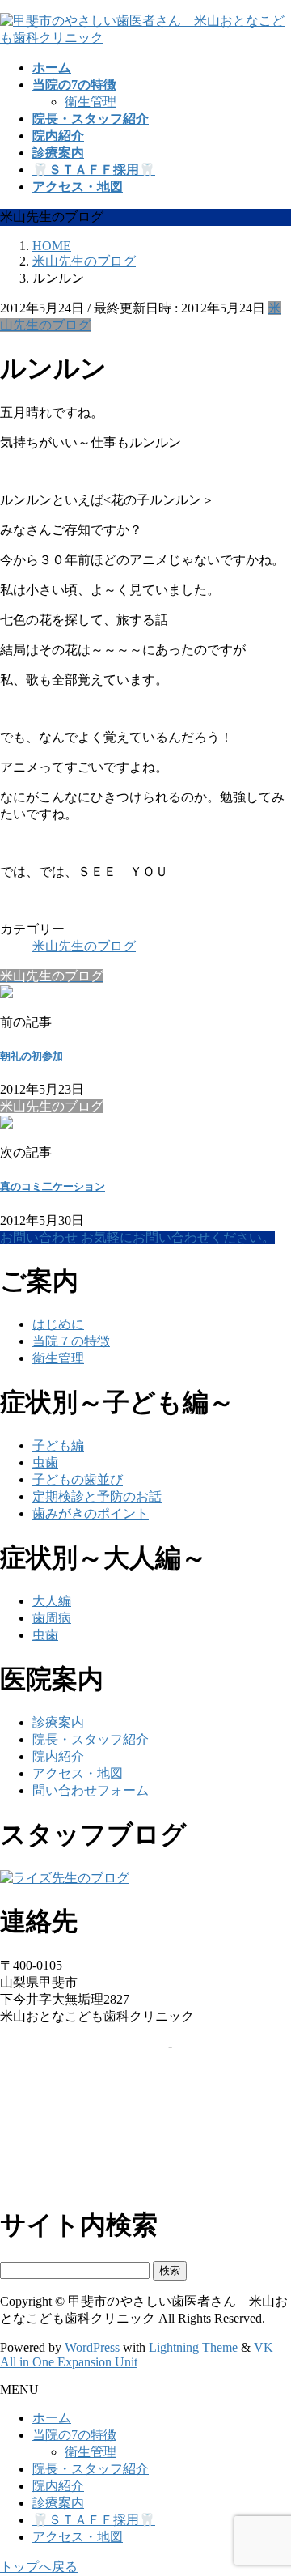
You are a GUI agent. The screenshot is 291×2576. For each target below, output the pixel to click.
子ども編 (58, 1445)
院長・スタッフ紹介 (91, 1739)
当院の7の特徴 (74, 2435)
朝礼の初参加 (32, 1056)
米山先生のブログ (84, 946)
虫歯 (45, 1462)
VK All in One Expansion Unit (137, 2355)
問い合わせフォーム (91, 1790)
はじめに (58, 1324)
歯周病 (52, 1618)
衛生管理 (91, 102)
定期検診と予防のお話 (97, 1496)
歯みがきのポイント (91, 1513)
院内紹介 (58, 1756)
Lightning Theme (193, 2347)
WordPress (92, 2347)
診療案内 (58, 1722)
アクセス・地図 (78, 1773)
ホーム (52, 2418)
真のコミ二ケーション (53, 1186)
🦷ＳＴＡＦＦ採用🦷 (94, 2520)
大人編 (52, 1601)
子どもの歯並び (78, 1479)
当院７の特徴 (71, 1341)
